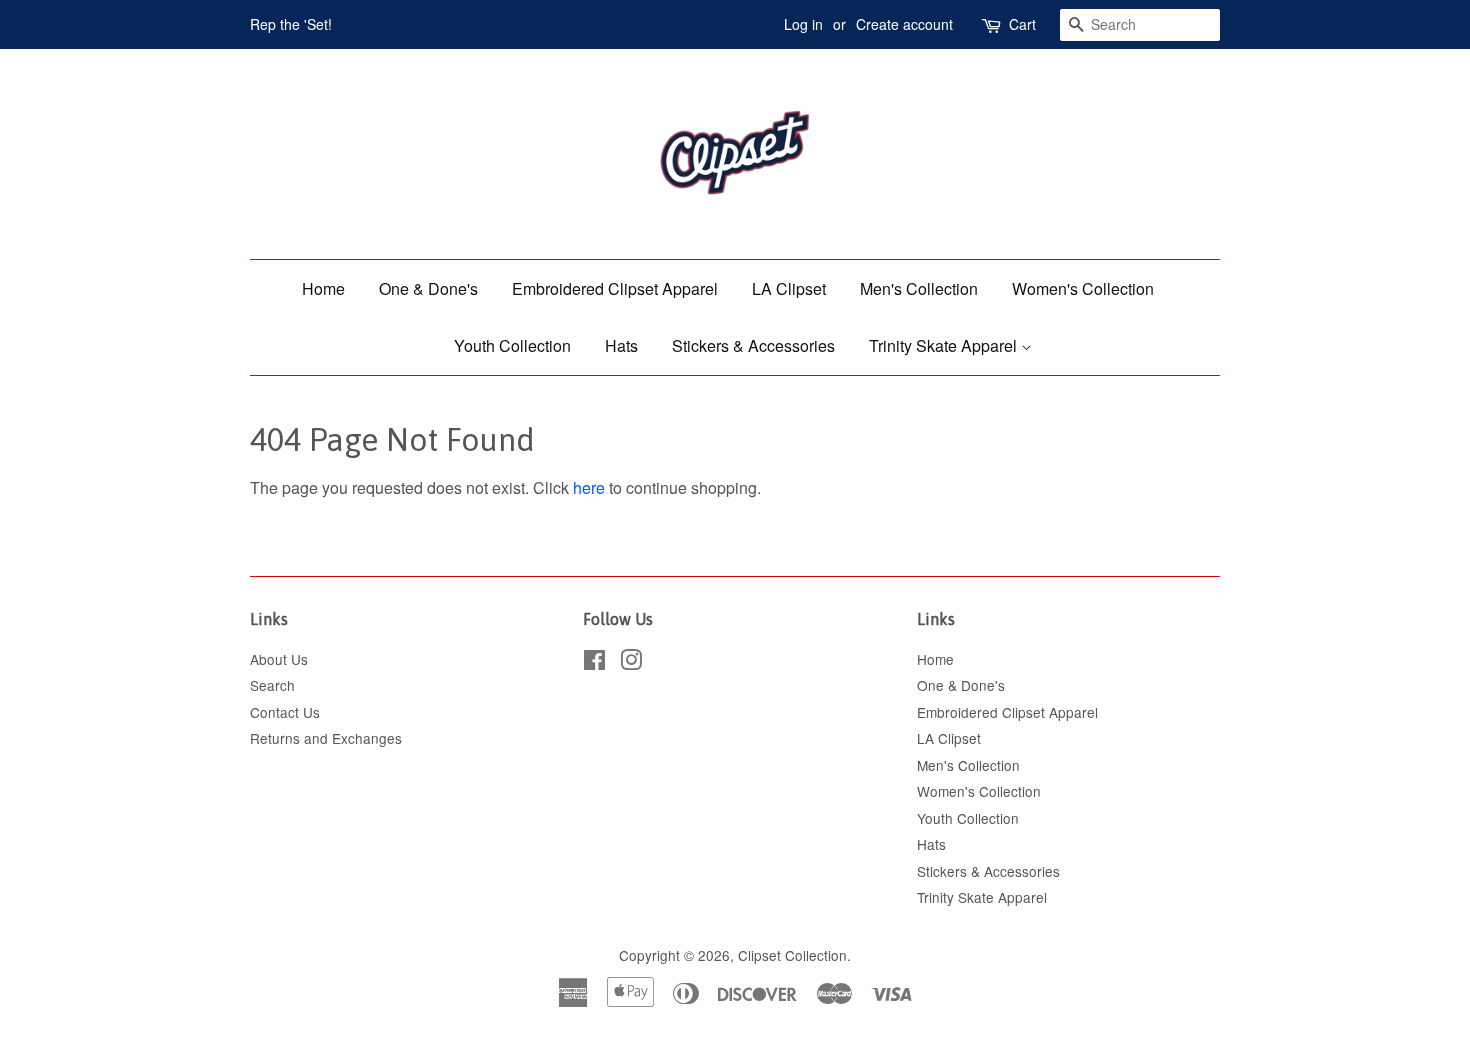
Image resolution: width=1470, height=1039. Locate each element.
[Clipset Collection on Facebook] (594, 663)
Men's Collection (919, 288)
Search (272, 685)
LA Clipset (789, 288)
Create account (904, 24)
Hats (621, 345)
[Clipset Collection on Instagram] (631, 663)
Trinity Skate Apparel (945, 345)
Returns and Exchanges (326, 738)
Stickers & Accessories (753, 345)
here (589, 487)
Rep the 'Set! (291, 24)
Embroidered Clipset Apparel (615, 288)
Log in (803, 24)
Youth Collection (512, 345)
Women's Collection (1083, 288)
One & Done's (428, 288)
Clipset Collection (792, 955)
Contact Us (285, 712)
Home (323, 288)
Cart (1022, 24)
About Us (279, 659)
